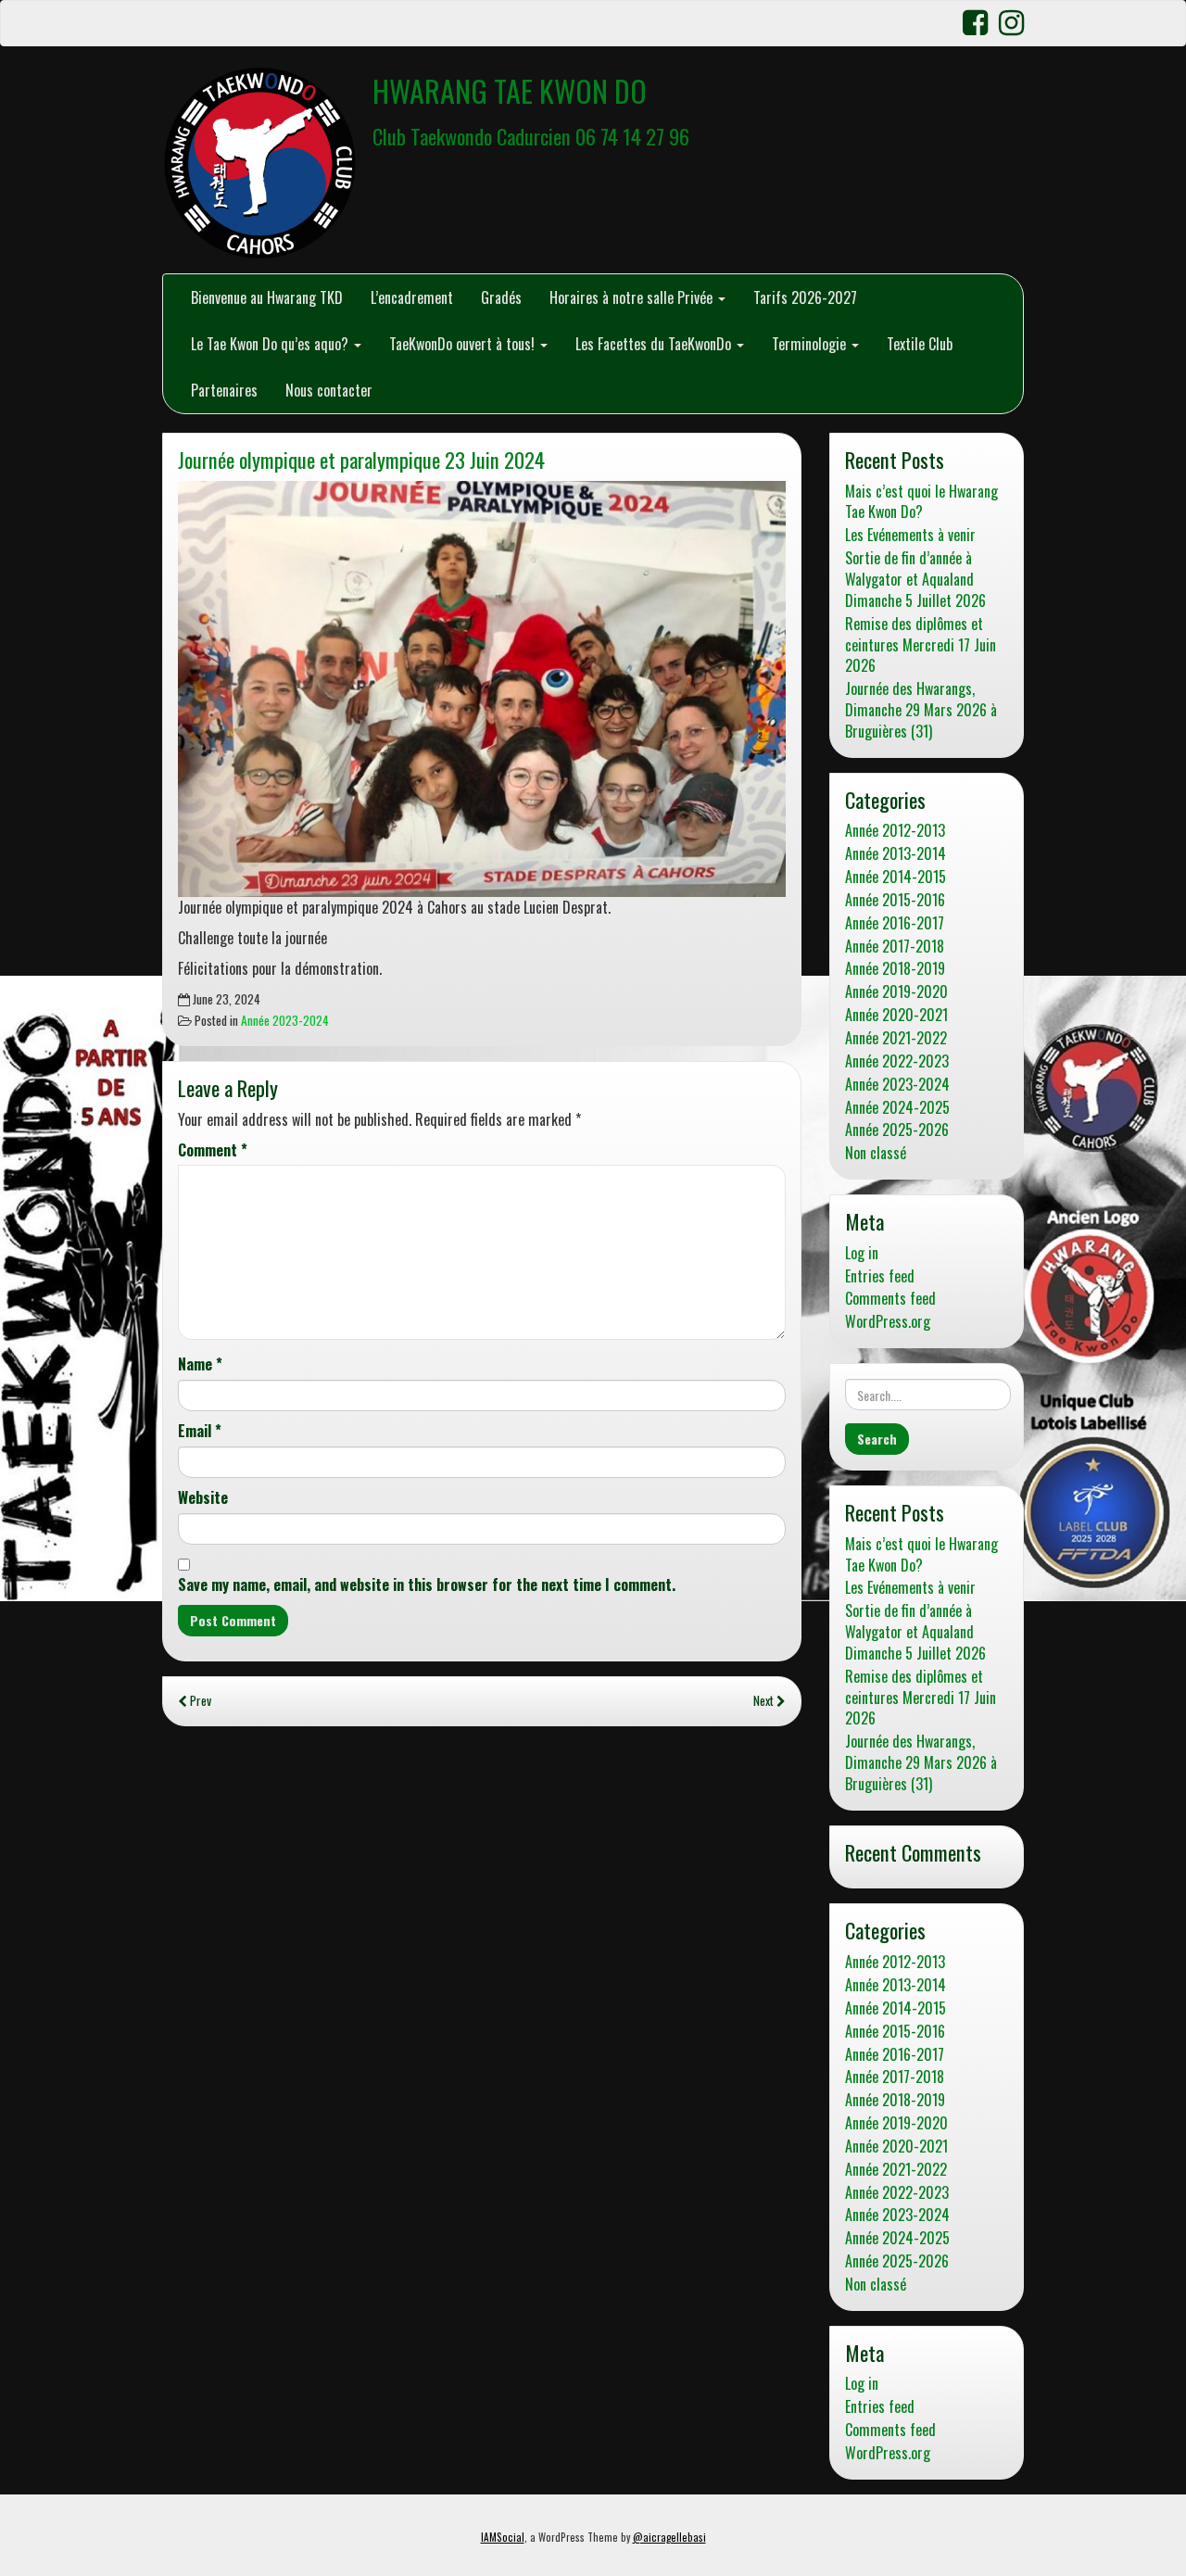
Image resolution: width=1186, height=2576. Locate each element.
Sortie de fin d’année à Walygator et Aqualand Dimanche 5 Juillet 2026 (915, 580)
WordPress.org (888, 1322)
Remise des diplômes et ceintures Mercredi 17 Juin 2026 (921, 645)
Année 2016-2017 (895, 923)
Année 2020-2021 (896, 1015)
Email (200, 1431)
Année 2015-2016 (895, 900)
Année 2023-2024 (285, 1020)
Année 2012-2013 (895, 831)
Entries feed (880, 1276)
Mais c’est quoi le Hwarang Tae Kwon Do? (921, 502)
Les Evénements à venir (910, 535)
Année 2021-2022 (896, 1038)
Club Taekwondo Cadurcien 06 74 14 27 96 (531, 136)
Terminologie (811, 344)
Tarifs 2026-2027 (805, 297)
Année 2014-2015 (896, 877)
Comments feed (890, 1299)
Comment (213, 1150)
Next (765, 1700)
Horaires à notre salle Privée (633, 297)
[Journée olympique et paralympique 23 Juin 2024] (482, 689)
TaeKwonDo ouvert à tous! (464, 344)
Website (203, 1498)
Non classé (876, 1153)
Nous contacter (329, 390)
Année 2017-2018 (895, 947)
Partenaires (224, 390)
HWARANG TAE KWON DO (510, 90)
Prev (199, 1700)
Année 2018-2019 (895, 969)
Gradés (501, 297)
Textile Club (920, 344)
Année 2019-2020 (896, 992)
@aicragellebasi (669, 2537)
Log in (862, 1253)
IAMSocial (503, 2537)
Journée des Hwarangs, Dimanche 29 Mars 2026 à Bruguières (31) (921, 710)
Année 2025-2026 (897, 1130)
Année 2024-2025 (897, 1108)
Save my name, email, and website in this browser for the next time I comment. (427, 1585)
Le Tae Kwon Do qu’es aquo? (271, 344)
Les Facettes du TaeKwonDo (655, 344)
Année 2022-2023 (897, 1061)
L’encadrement (412, 297)
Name (200, 1364)
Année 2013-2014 (896, 854)
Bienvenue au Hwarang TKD (267, 297)
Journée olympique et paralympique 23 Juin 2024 (361, 459)
